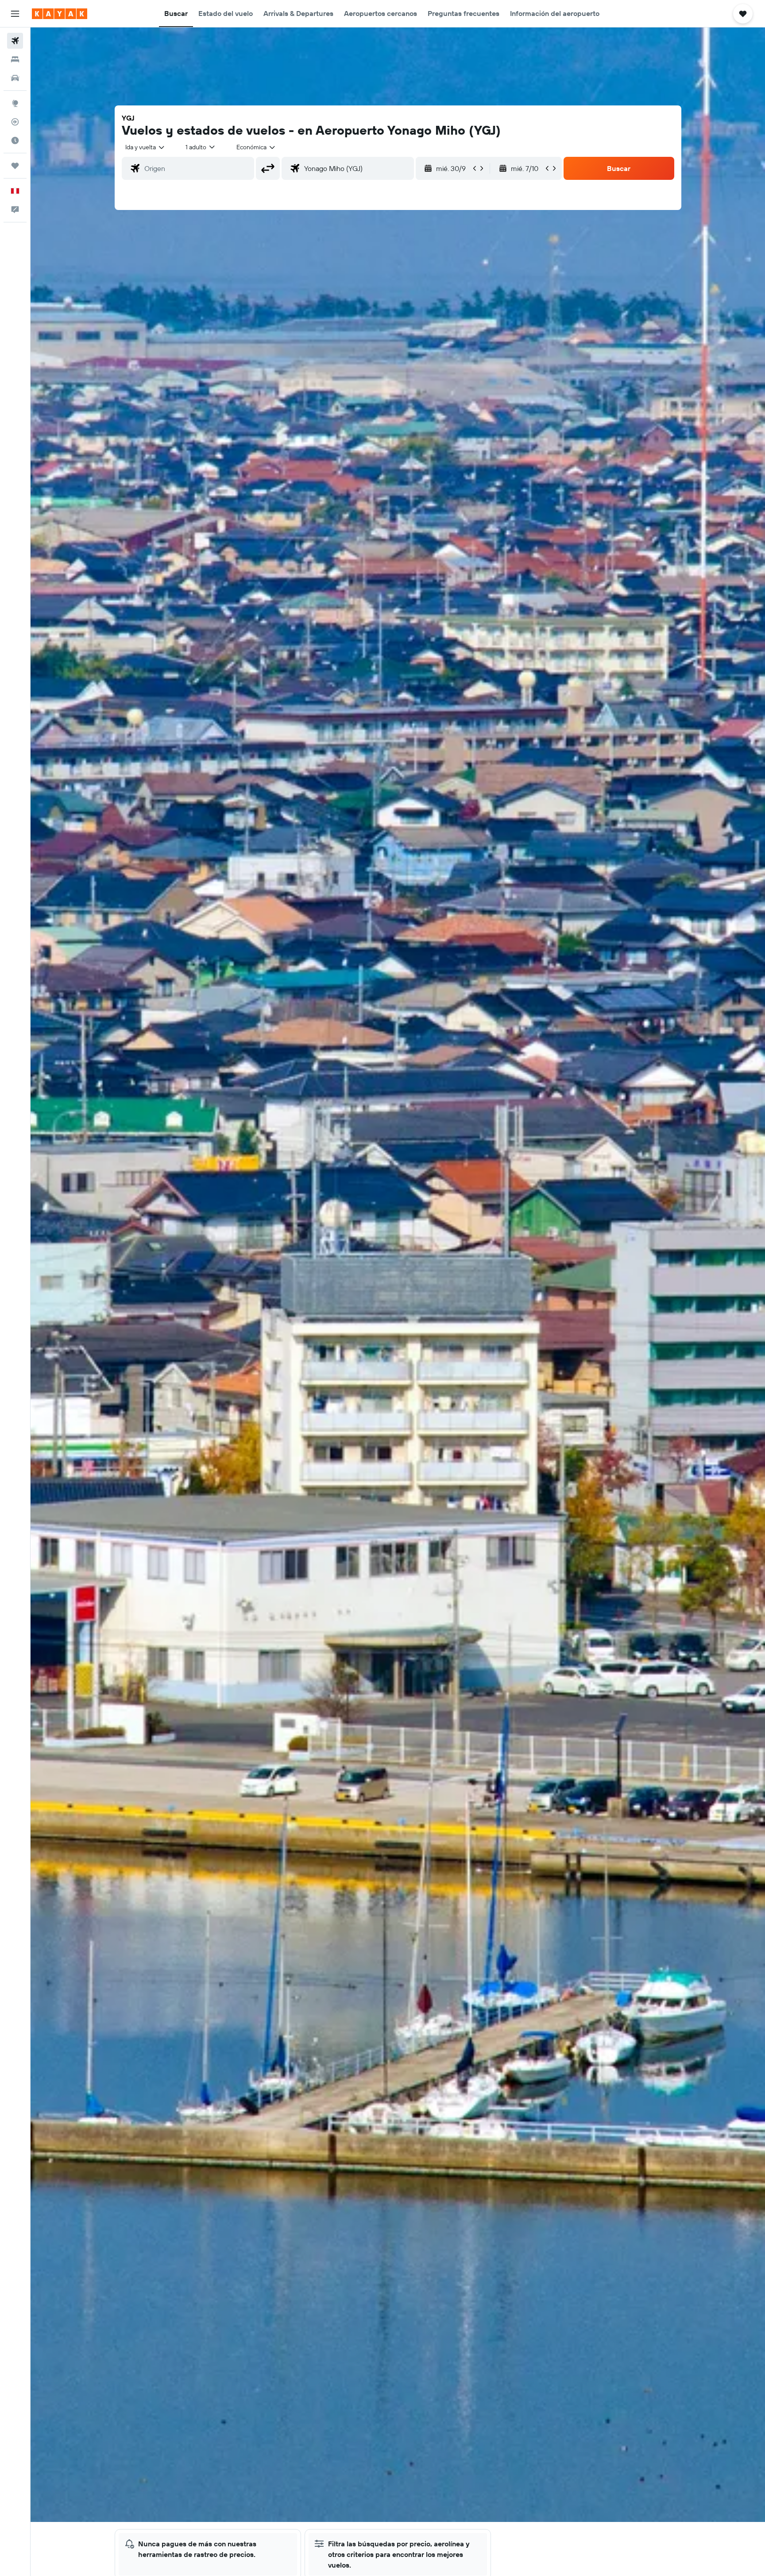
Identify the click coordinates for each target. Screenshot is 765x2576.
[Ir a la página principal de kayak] (60, 14)
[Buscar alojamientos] (15, 59)
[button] (15, 14)
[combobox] (145, 147)
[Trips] (15, 166)
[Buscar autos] (15, 78)
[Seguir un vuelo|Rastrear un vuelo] (15, 122)
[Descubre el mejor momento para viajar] (15, 140)
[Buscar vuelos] (15, 41)
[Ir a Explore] (15, 103)
